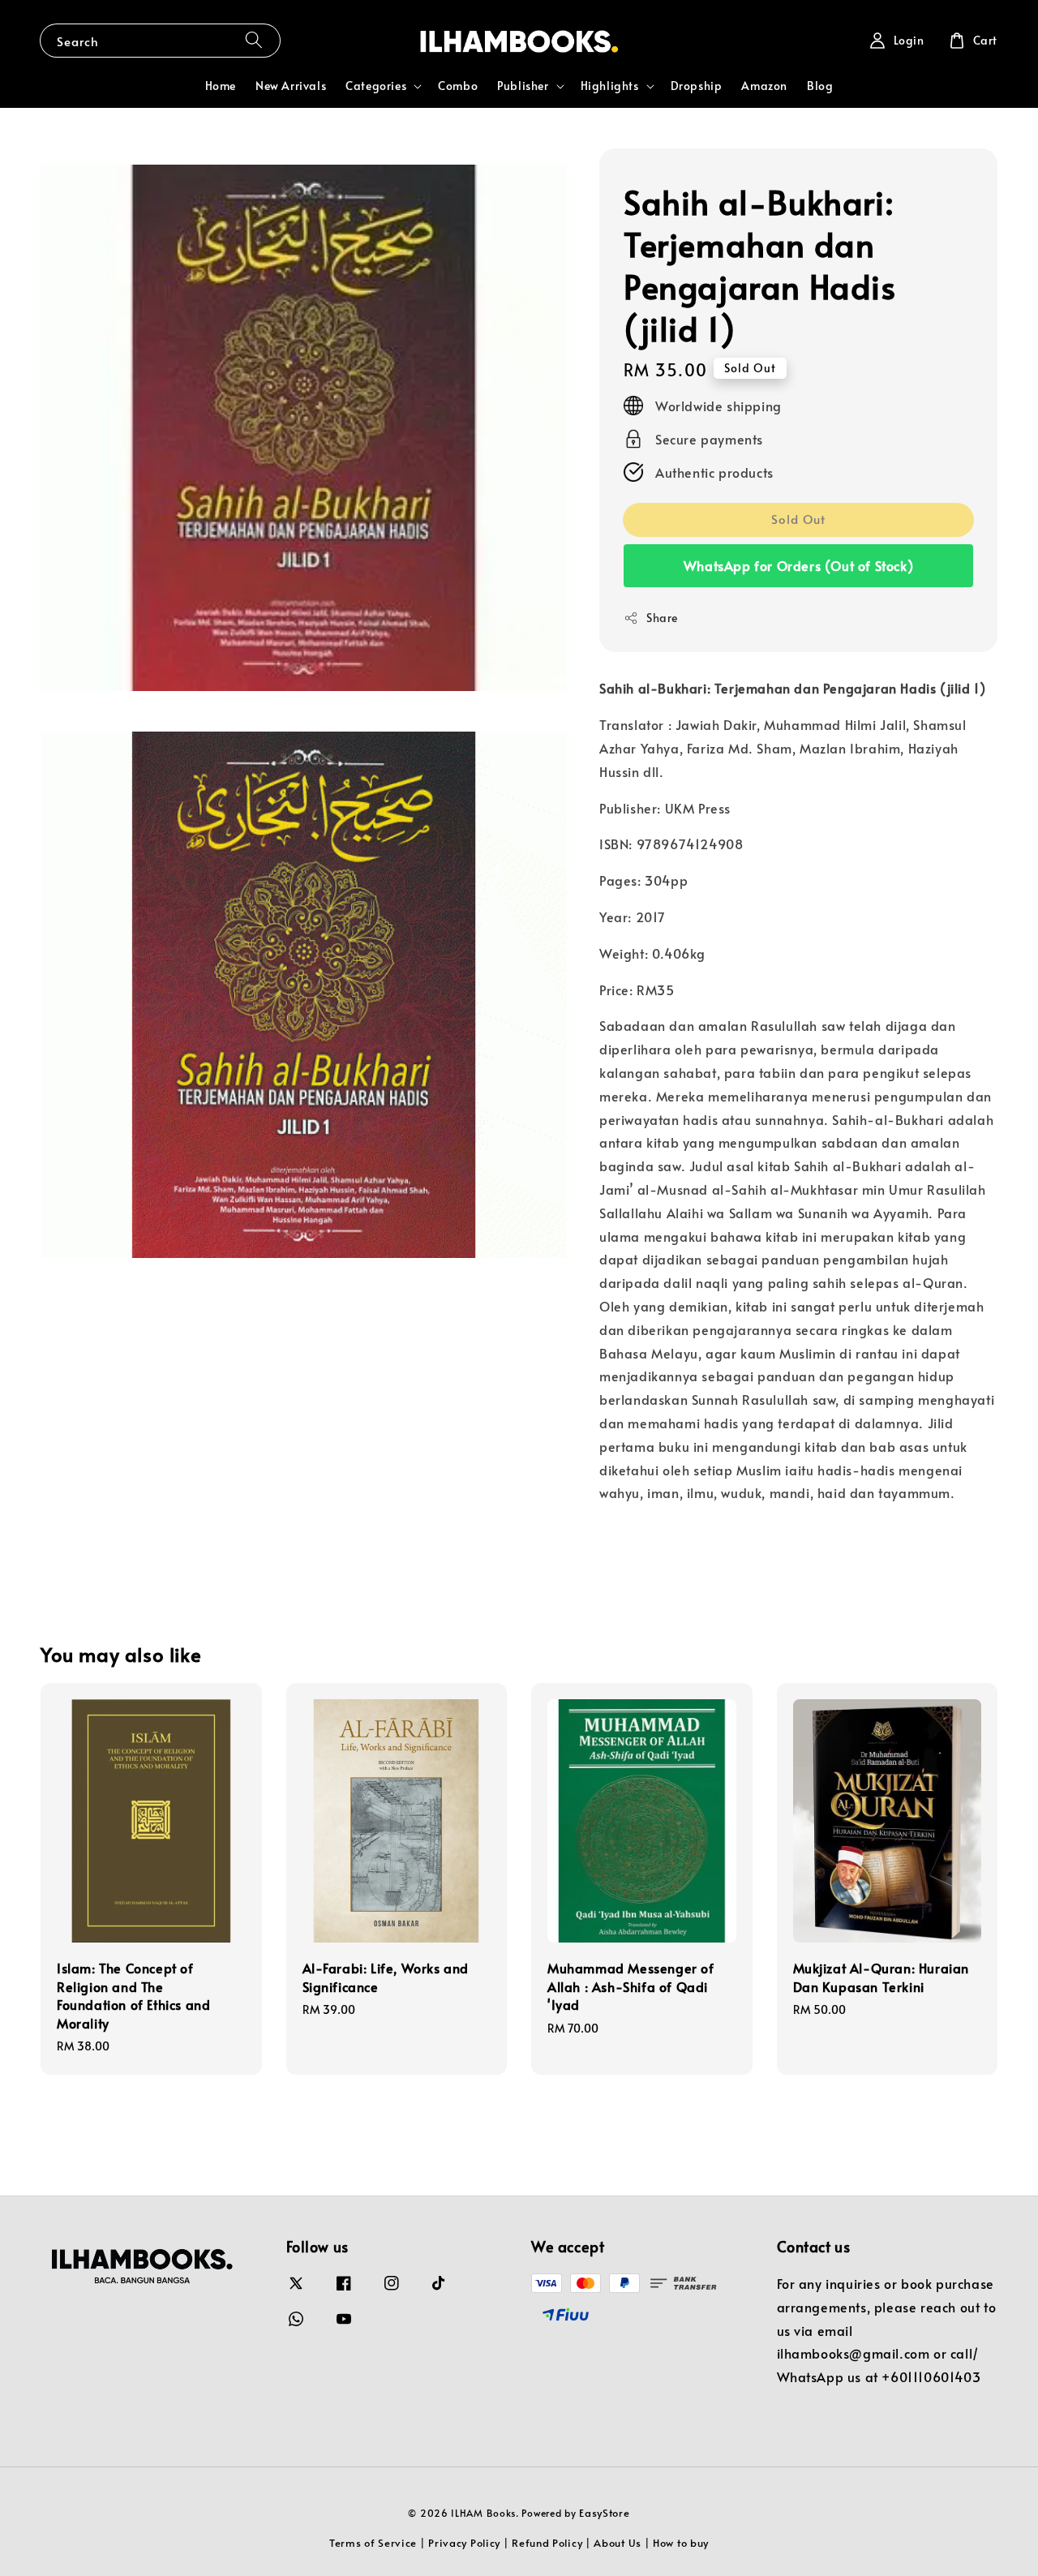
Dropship (697, 86)
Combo (458, 86)
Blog (820, 86)
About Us (618, 2543)
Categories (376, 86)
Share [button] (662, 618)
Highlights (610, 86)
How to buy (681, 2543)
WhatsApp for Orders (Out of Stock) (798, 565)
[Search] (254, 40)
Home (221, 86)
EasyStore (604, 2513)
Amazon (764, 86)
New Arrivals (291, 86)
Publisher (523, 86)
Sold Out (798, 519)
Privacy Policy (464, 2543)
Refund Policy (547, 2543)
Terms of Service (373, 2543)
